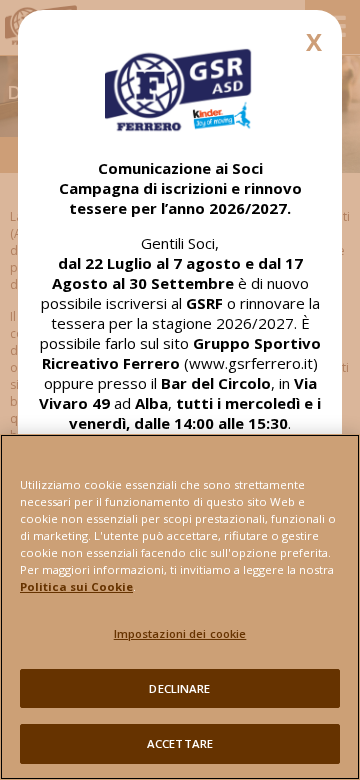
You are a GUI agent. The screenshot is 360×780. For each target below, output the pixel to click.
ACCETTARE (180, 743)
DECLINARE (179, 688)
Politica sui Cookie (76, 586)
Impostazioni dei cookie (180, 633)
